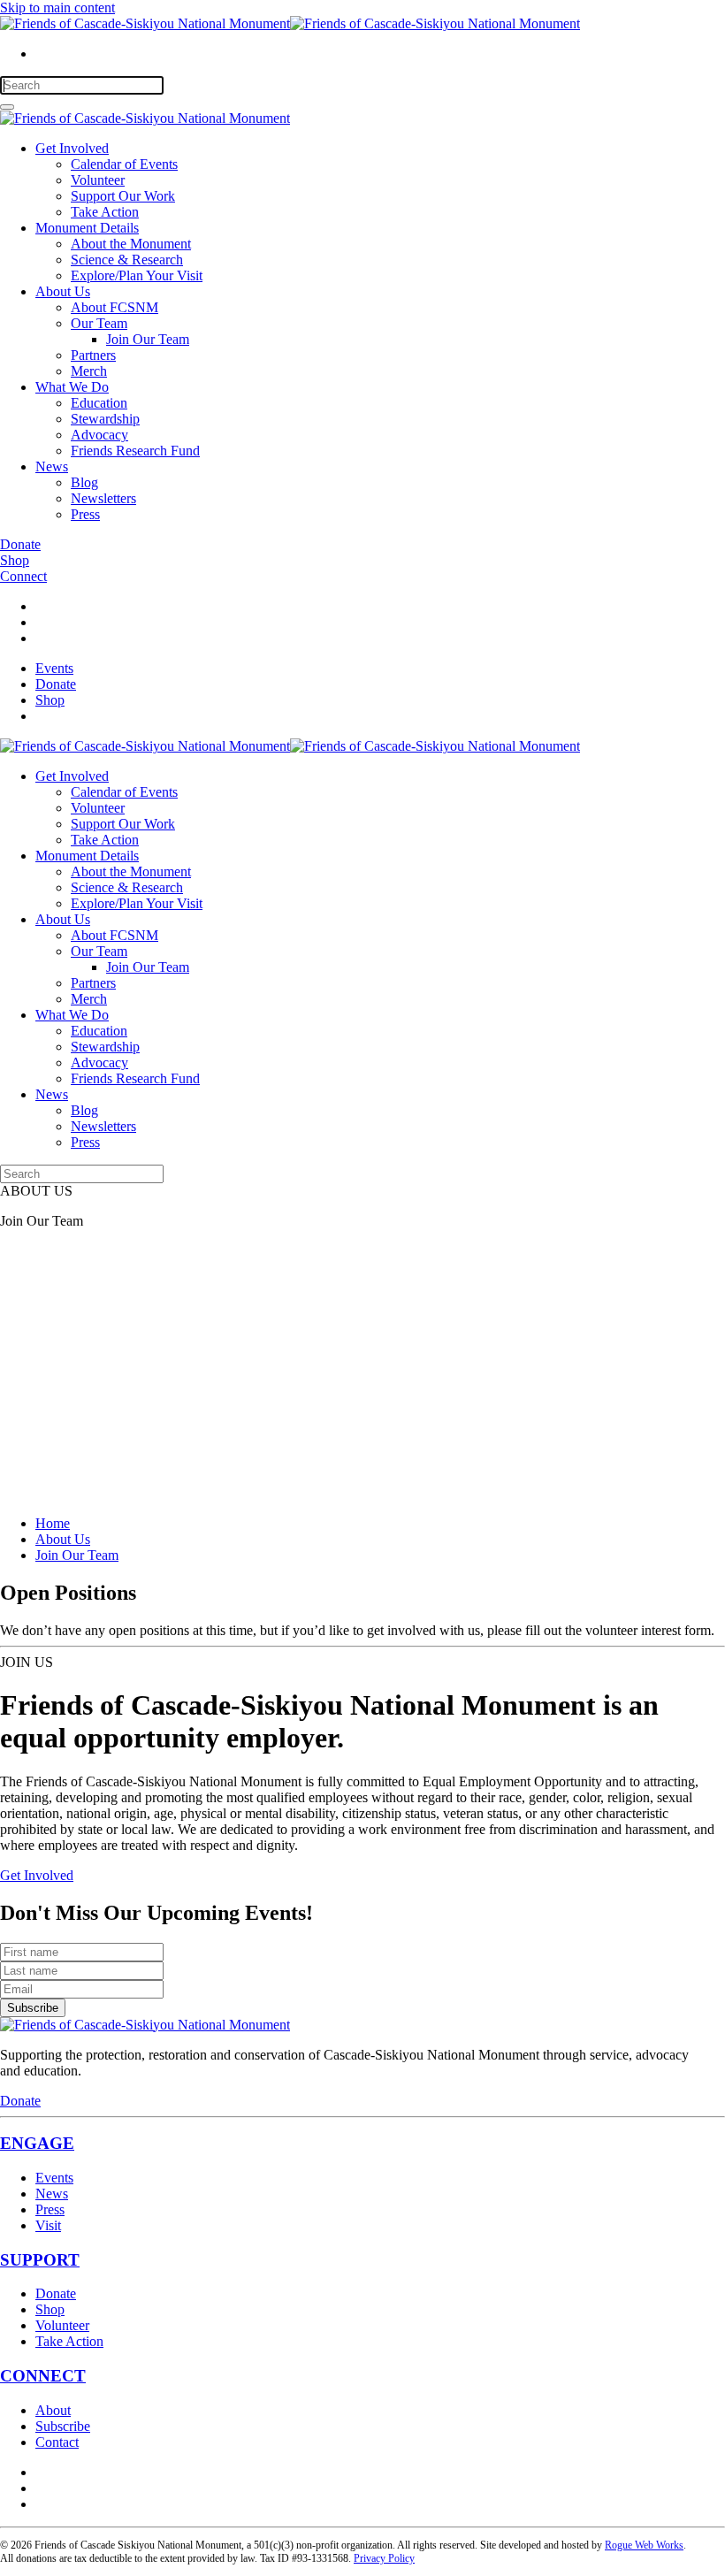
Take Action (105, 212)
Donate (20, 544)
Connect (23, 576)
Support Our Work (123, 196)
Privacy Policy (384, 2558)
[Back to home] (290, 23)
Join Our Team (148, 339)
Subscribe (33, 2008)
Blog (84, 482)
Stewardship (105, 419)
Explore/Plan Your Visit (137, 275)
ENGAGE (37, 2143)
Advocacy (99, 435)
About (53, 2410)
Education (99, 403)
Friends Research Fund (135, 451)
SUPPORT (40, 2260)
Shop (15, 560)
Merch (89, 371)
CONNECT (43, 2376)
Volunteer (98, 180)
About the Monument (131, 244)
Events (54, 668)
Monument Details (87, 228)
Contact (57, 2442)
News (52, 466)
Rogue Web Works (644, 2545)
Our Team (99, 323)
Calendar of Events (124, 164)
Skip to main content (57, 8)
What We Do (72, 387)
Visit (48, 2225)
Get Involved (72, 148)
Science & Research (127, 260)
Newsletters (103, 498)
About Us (63, 291)
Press (85, 514)
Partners (93, 355)
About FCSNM (114, 307)
